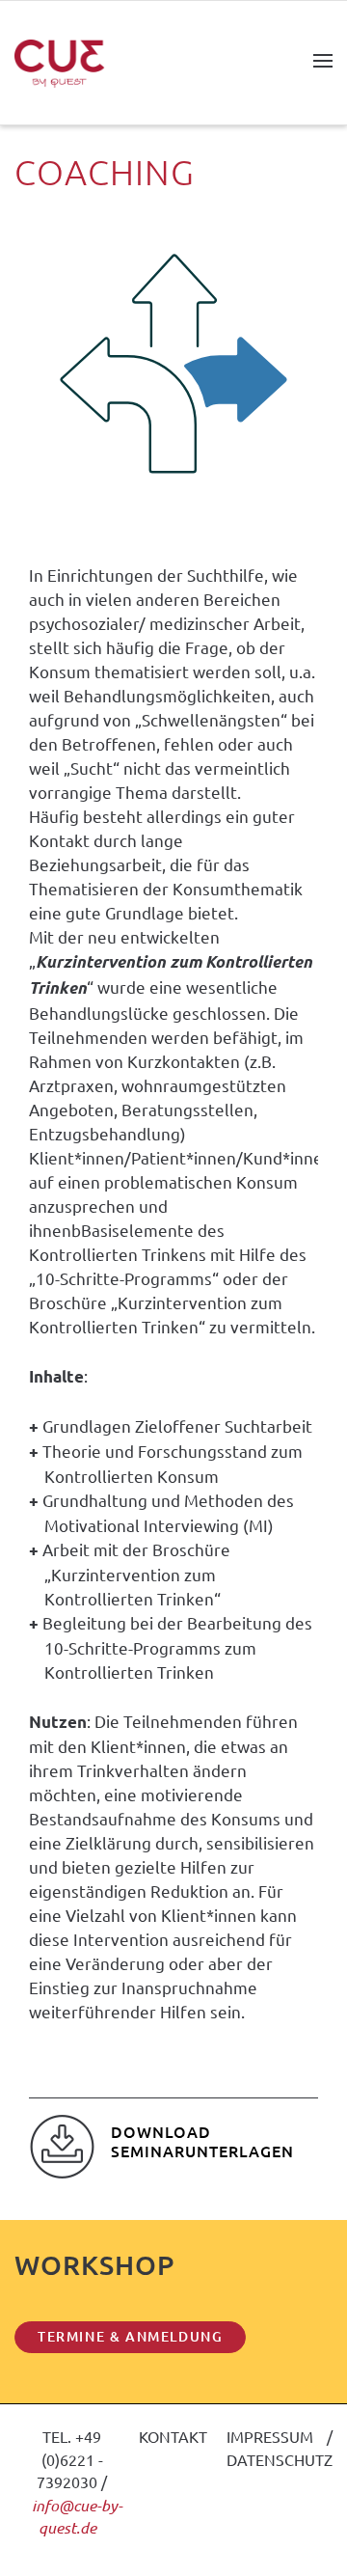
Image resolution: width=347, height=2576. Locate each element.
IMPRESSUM (270, 2436)
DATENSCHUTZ (280, 2459)
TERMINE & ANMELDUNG (130, 2336)
